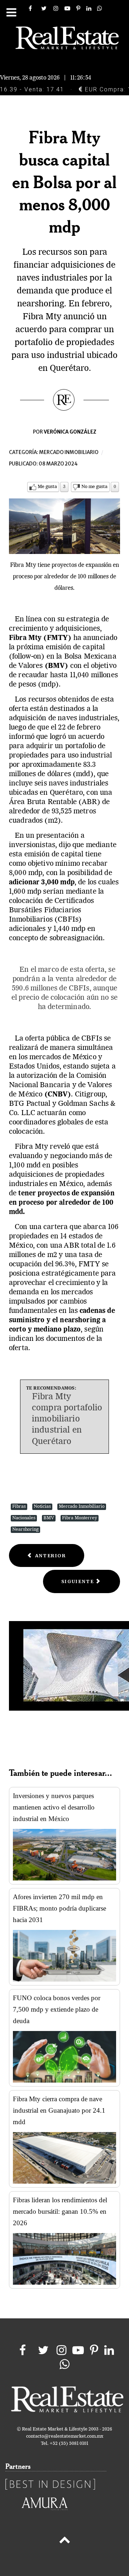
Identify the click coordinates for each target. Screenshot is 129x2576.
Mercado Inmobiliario (82, 1507)
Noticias (42, 1507)
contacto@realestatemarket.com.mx (65, 2436)
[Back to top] (64, 2541)
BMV (49, 1518)
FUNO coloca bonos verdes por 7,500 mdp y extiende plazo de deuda (57, 2009)
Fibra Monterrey (80, 1518)
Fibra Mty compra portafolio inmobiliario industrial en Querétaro (67, 1419)
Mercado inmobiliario (69, 452)
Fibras (19, 1507)
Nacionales (24, 1518)
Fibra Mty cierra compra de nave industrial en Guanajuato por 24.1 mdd (59, 2110)
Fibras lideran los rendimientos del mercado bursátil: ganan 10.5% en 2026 (60, 2211)
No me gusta (94, 487)
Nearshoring (25, 1530)
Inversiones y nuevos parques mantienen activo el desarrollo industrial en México (54, 1807)
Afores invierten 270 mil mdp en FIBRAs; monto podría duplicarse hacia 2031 (59, 1908)
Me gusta (47, 487)
